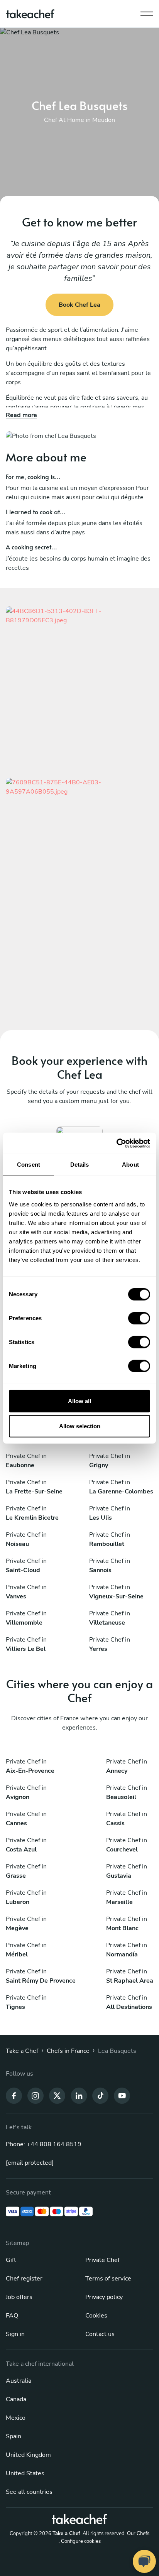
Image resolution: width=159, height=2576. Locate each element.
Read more (21, 415)
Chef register (24, 2279)
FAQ (12, 2316)
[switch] (139, 1318)
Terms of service (108, 2279)
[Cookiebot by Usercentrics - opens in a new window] (116, 1143)
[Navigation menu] (147, 12)
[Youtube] (122, 2095)
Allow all (79, 1401)
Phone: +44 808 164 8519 (44, 2144)
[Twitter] (57, 2095)
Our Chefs (138, 2534)
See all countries (29, 2492)
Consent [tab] (29, 1165)
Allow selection (80, 1426)
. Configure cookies (80, 2541)
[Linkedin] (79, 2095)
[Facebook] (14, 2095)
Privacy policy (104, 2297)
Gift (11, 2260)
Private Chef (102, 2260)
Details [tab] (80, 1165)
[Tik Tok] (100, 2095)
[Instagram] (36, 2095)
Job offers (19, 2297)
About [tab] (130, 1165)
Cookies (96, 2316)
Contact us (100, 2334)
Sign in (15, 2334)
